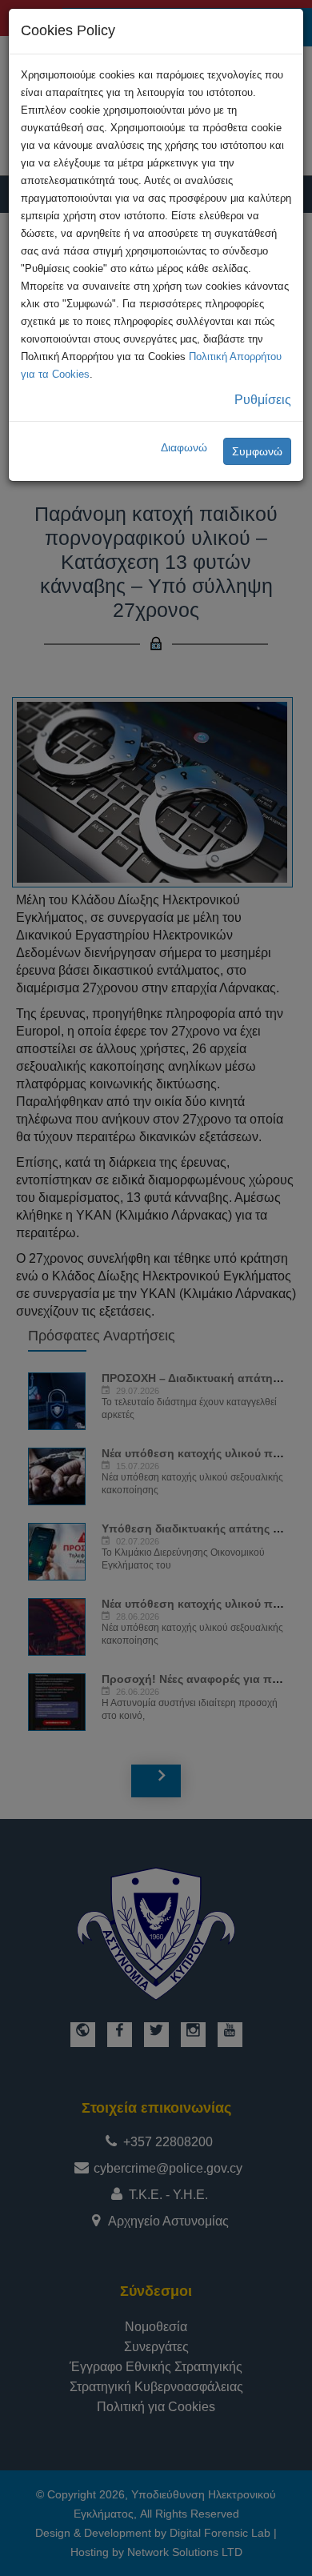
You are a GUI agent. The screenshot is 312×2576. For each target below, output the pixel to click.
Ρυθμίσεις (263, 400)
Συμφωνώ (257, 451)
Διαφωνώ (184, 447)
